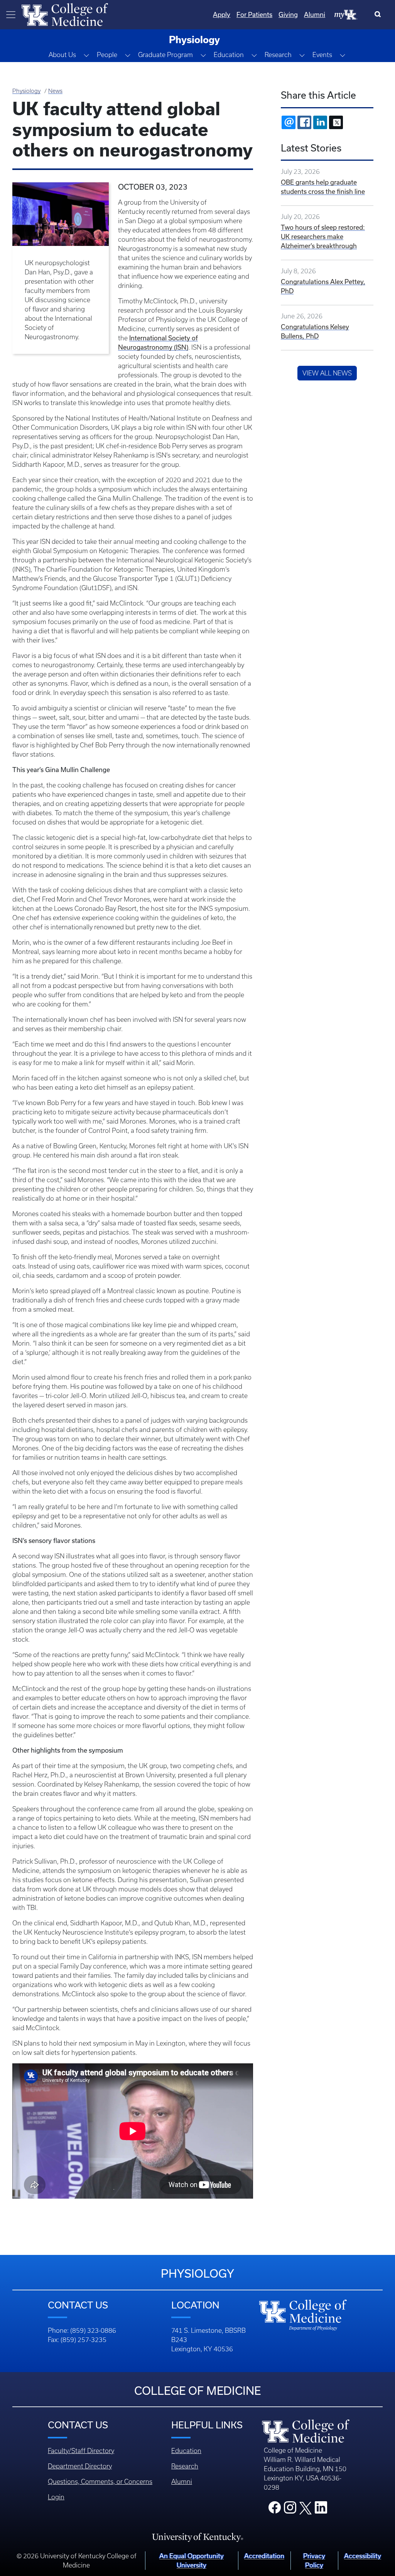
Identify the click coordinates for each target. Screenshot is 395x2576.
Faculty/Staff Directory (81, 2451)
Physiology (26, 91)
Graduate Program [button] (165, 55)
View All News (327, 373)
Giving (288, 14)
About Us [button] (62, 55)
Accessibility (363, 2556)
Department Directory (80, 2466)
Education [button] (229, 55)
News (55, 91)
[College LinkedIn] (321, 2510)
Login (56, 2497)
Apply (222, 14)
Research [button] (278, 55)
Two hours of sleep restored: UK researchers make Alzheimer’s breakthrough (323, 236)
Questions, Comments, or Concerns (100, 2482)
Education (186, 2451)
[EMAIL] (289, 122)
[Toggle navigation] (11, 15)
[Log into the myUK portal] (346, 14)
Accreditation (264, 2556)
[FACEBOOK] (304, 122)
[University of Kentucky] (197, 2537)
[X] (336, 122)
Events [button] (322, 55)
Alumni (315, 14)
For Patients (254, 14)
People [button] (107, 55)
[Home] (65, 14)
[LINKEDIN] (320, 122)
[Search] (379, 15)
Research (185, 2466)
